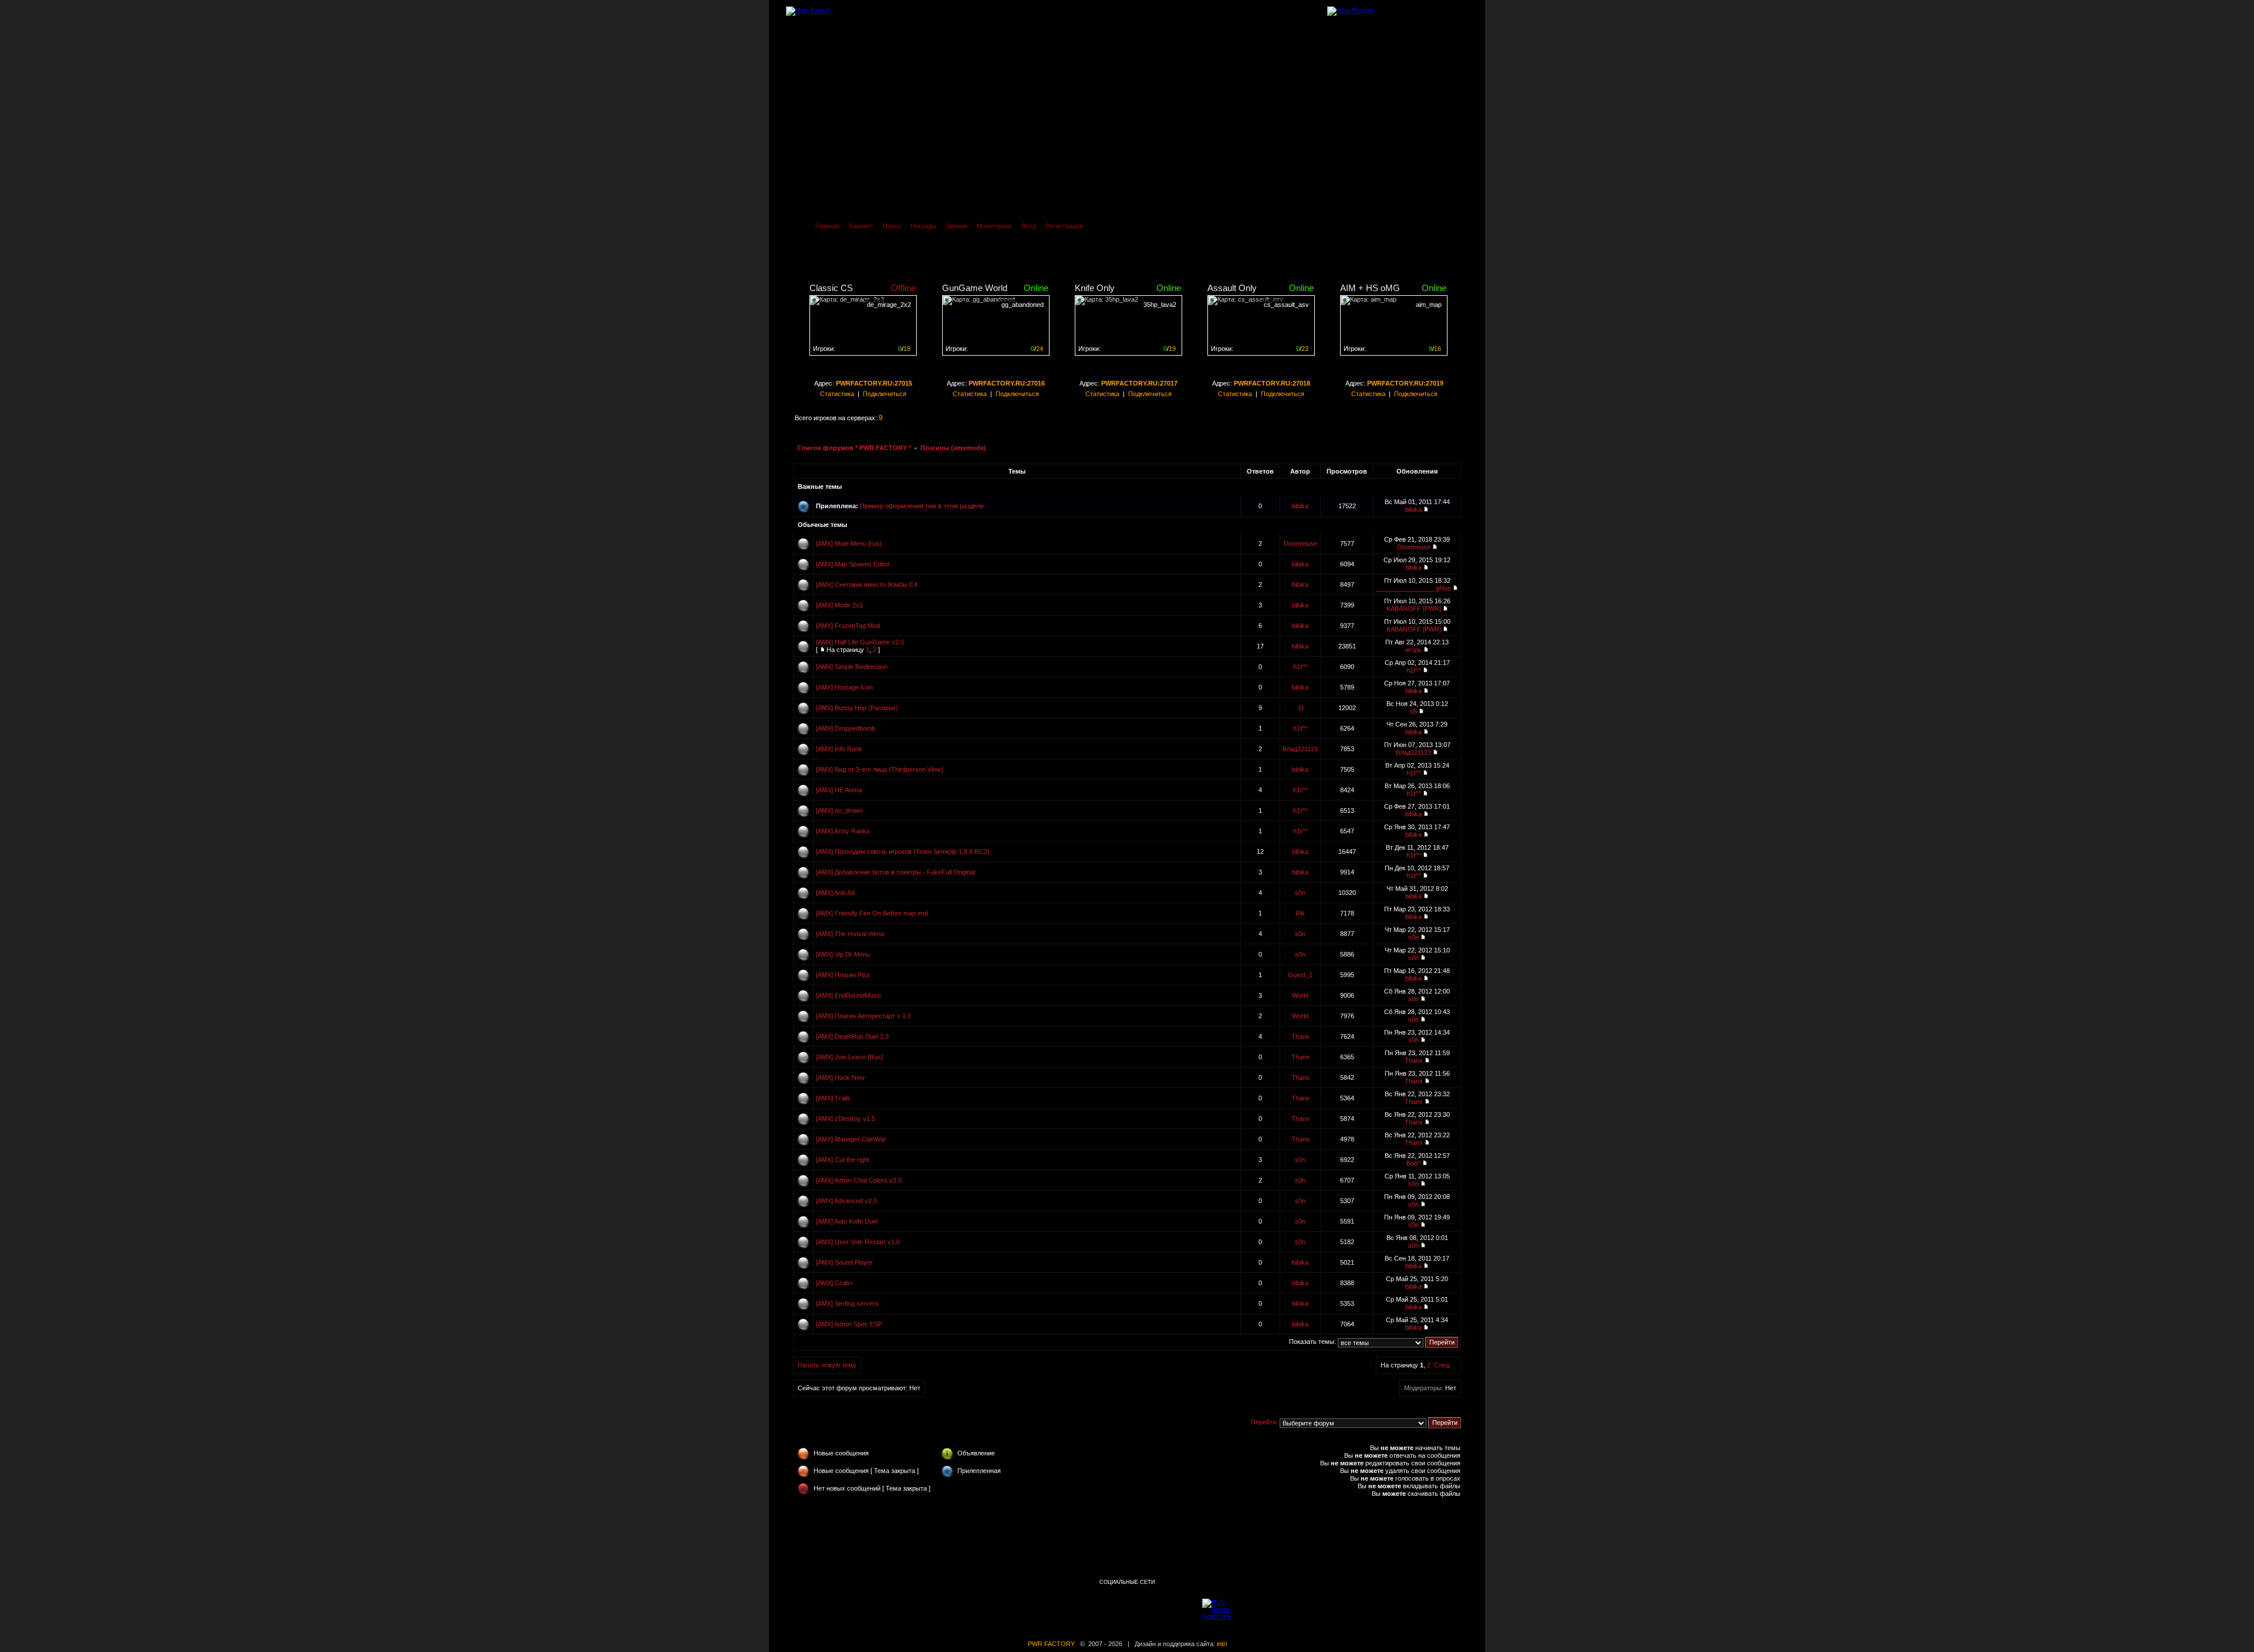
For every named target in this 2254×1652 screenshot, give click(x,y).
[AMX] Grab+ (834, 1283)
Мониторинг (994, 226)
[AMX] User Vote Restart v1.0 (858, 1242)
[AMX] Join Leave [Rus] (849, 1057)
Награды (923, 226)
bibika (1300, 506)
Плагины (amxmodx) (953, 448)
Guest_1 (1300, 975)
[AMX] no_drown (839, 810)
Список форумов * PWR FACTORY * (854, 448)
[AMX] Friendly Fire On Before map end (872, 913)
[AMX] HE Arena (839, 790)
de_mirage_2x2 (889, 305)
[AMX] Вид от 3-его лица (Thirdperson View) (880, 769)
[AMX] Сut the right (843, 1160)
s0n (1300, 893)
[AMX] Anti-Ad (835, 893)
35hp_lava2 (1160, 305)
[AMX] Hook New (840, 1077)
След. (1443, 1365)
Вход (1029, 226)
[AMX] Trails (833, 1098)
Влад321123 (1300, 749)
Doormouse (1300, 543)
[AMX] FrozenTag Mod (848, 626)
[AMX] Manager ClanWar (851, 1139)
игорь (1413, 650)
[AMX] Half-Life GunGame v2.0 (860, 642)
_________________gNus (1413, 588)
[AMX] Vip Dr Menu (843, 954)
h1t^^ (1300, 667)
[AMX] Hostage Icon (844, 687)
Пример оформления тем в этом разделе (922, 506)
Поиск (892, 226)
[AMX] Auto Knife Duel (847, 1221)
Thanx (1300, 1036)
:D (1300, 708)
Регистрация (1064, 226)
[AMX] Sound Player (844, 1262)
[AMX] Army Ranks (843, 831)
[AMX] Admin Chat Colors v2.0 (859, 1180)
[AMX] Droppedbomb (846, 728)
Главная (827, 226)
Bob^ (1413, 1163)
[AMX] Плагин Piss (843, 975)
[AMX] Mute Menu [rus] (848, 543)
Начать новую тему (827, 1365)
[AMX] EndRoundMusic (849, 995)
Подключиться (885, 394)
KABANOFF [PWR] (1414, 609)
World (1300, 995)
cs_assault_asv (1286, 305)
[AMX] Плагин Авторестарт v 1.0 (863, 1016)
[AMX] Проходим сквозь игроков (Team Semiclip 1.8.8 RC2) (903, 852)
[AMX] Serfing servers (847, 1303)
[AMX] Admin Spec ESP (849, 1324)
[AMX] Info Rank (839, 749)
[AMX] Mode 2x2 (839, 605)
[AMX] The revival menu (850, 934)
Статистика (837, 394)
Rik (1300, 913)
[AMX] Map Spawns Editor (853, 564)
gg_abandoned (1023, 305)
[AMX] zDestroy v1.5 (846, 1119)
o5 (1413, 711)
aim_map (1429, 305)
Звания (956, 226)
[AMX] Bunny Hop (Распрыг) (857, 708)
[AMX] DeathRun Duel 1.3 (852, 1036)
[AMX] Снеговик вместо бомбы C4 (867, 585)
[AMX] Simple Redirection (852, 667)
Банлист (861, 226)
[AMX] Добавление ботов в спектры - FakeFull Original (895, 872)
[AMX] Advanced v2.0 (846, 1201)
